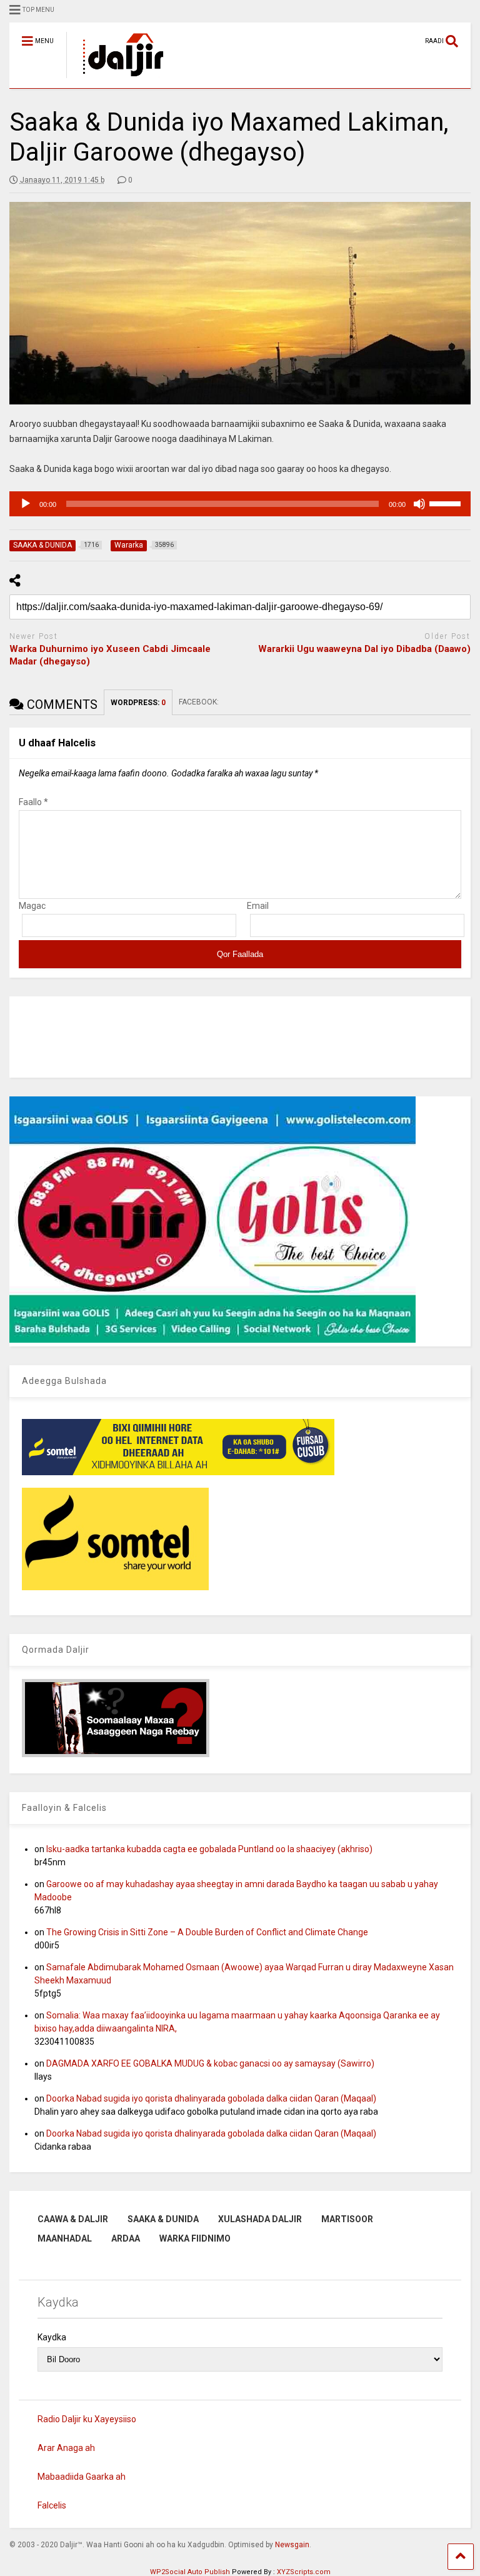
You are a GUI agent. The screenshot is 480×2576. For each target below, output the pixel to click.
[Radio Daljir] (116, 79)
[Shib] (419, 504)
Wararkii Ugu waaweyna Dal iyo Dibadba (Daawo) (364, 649)
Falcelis (52, 2505)
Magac (32, 906)
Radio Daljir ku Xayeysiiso (87, 2419)
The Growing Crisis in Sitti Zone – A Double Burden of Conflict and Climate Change (207, 1932)
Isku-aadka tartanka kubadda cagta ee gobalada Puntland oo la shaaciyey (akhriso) (209, 1849)
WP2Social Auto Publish (190, 2572)
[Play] (26, 504)
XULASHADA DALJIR (260, 2219)
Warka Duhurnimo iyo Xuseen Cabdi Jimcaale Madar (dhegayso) (110, 655)
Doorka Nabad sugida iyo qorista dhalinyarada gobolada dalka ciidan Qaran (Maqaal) (211, 2098)
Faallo (33, 802)
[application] (240, 504)
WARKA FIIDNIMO (195, 2238)
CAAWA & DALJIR (73, 2219)
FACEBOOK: (200, 702)
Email (258, 906)
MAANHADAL (65, 2238)
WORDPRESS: (138, 703)
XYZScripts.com (304, 2572)
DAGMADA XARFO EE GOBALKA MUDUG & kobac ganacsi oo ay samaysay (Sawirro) (210, 2063)
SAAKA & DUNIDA (163, 2219)
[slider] (447, 503)
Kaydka (52, 2337)
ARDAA (126, 2238)
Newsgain (292, 2545)
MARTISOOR (347, 2219)
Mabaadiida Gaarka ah (82, 2477)
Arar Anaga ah (66, 2448)
